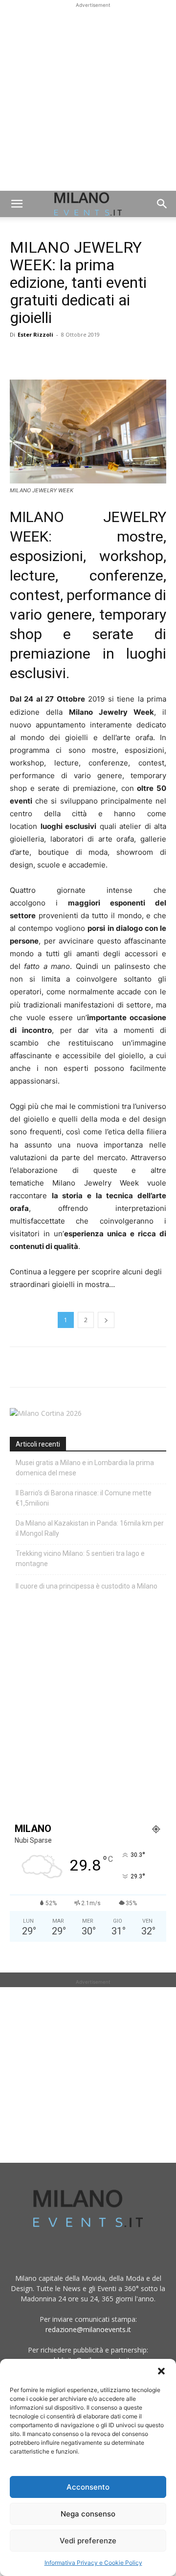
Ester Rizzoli (35, 334)
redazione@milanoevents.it (88, 2329)
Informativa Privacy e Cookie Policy (93, 2563)
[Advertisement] (88, 98)
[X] (42, 357)
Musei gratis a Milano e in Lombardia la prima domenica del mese (85, 1468)
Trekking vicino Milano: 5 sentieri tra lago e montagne (80, 1559)
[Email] (110, 357)
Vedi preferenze (88, 2541)
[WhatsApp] (65, 357)
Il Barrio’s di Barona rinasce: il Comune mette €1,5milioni (84, 1498)
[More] (132, 357)
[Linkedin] (87, 357)
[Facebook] (20, 357)
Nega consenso (88, 2514)
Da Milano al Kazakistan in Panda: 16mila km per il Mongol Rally (90, 1528)
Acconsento (88, 2487)
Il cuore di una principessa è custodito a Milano (87, 1586)
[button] (161, 2371)
